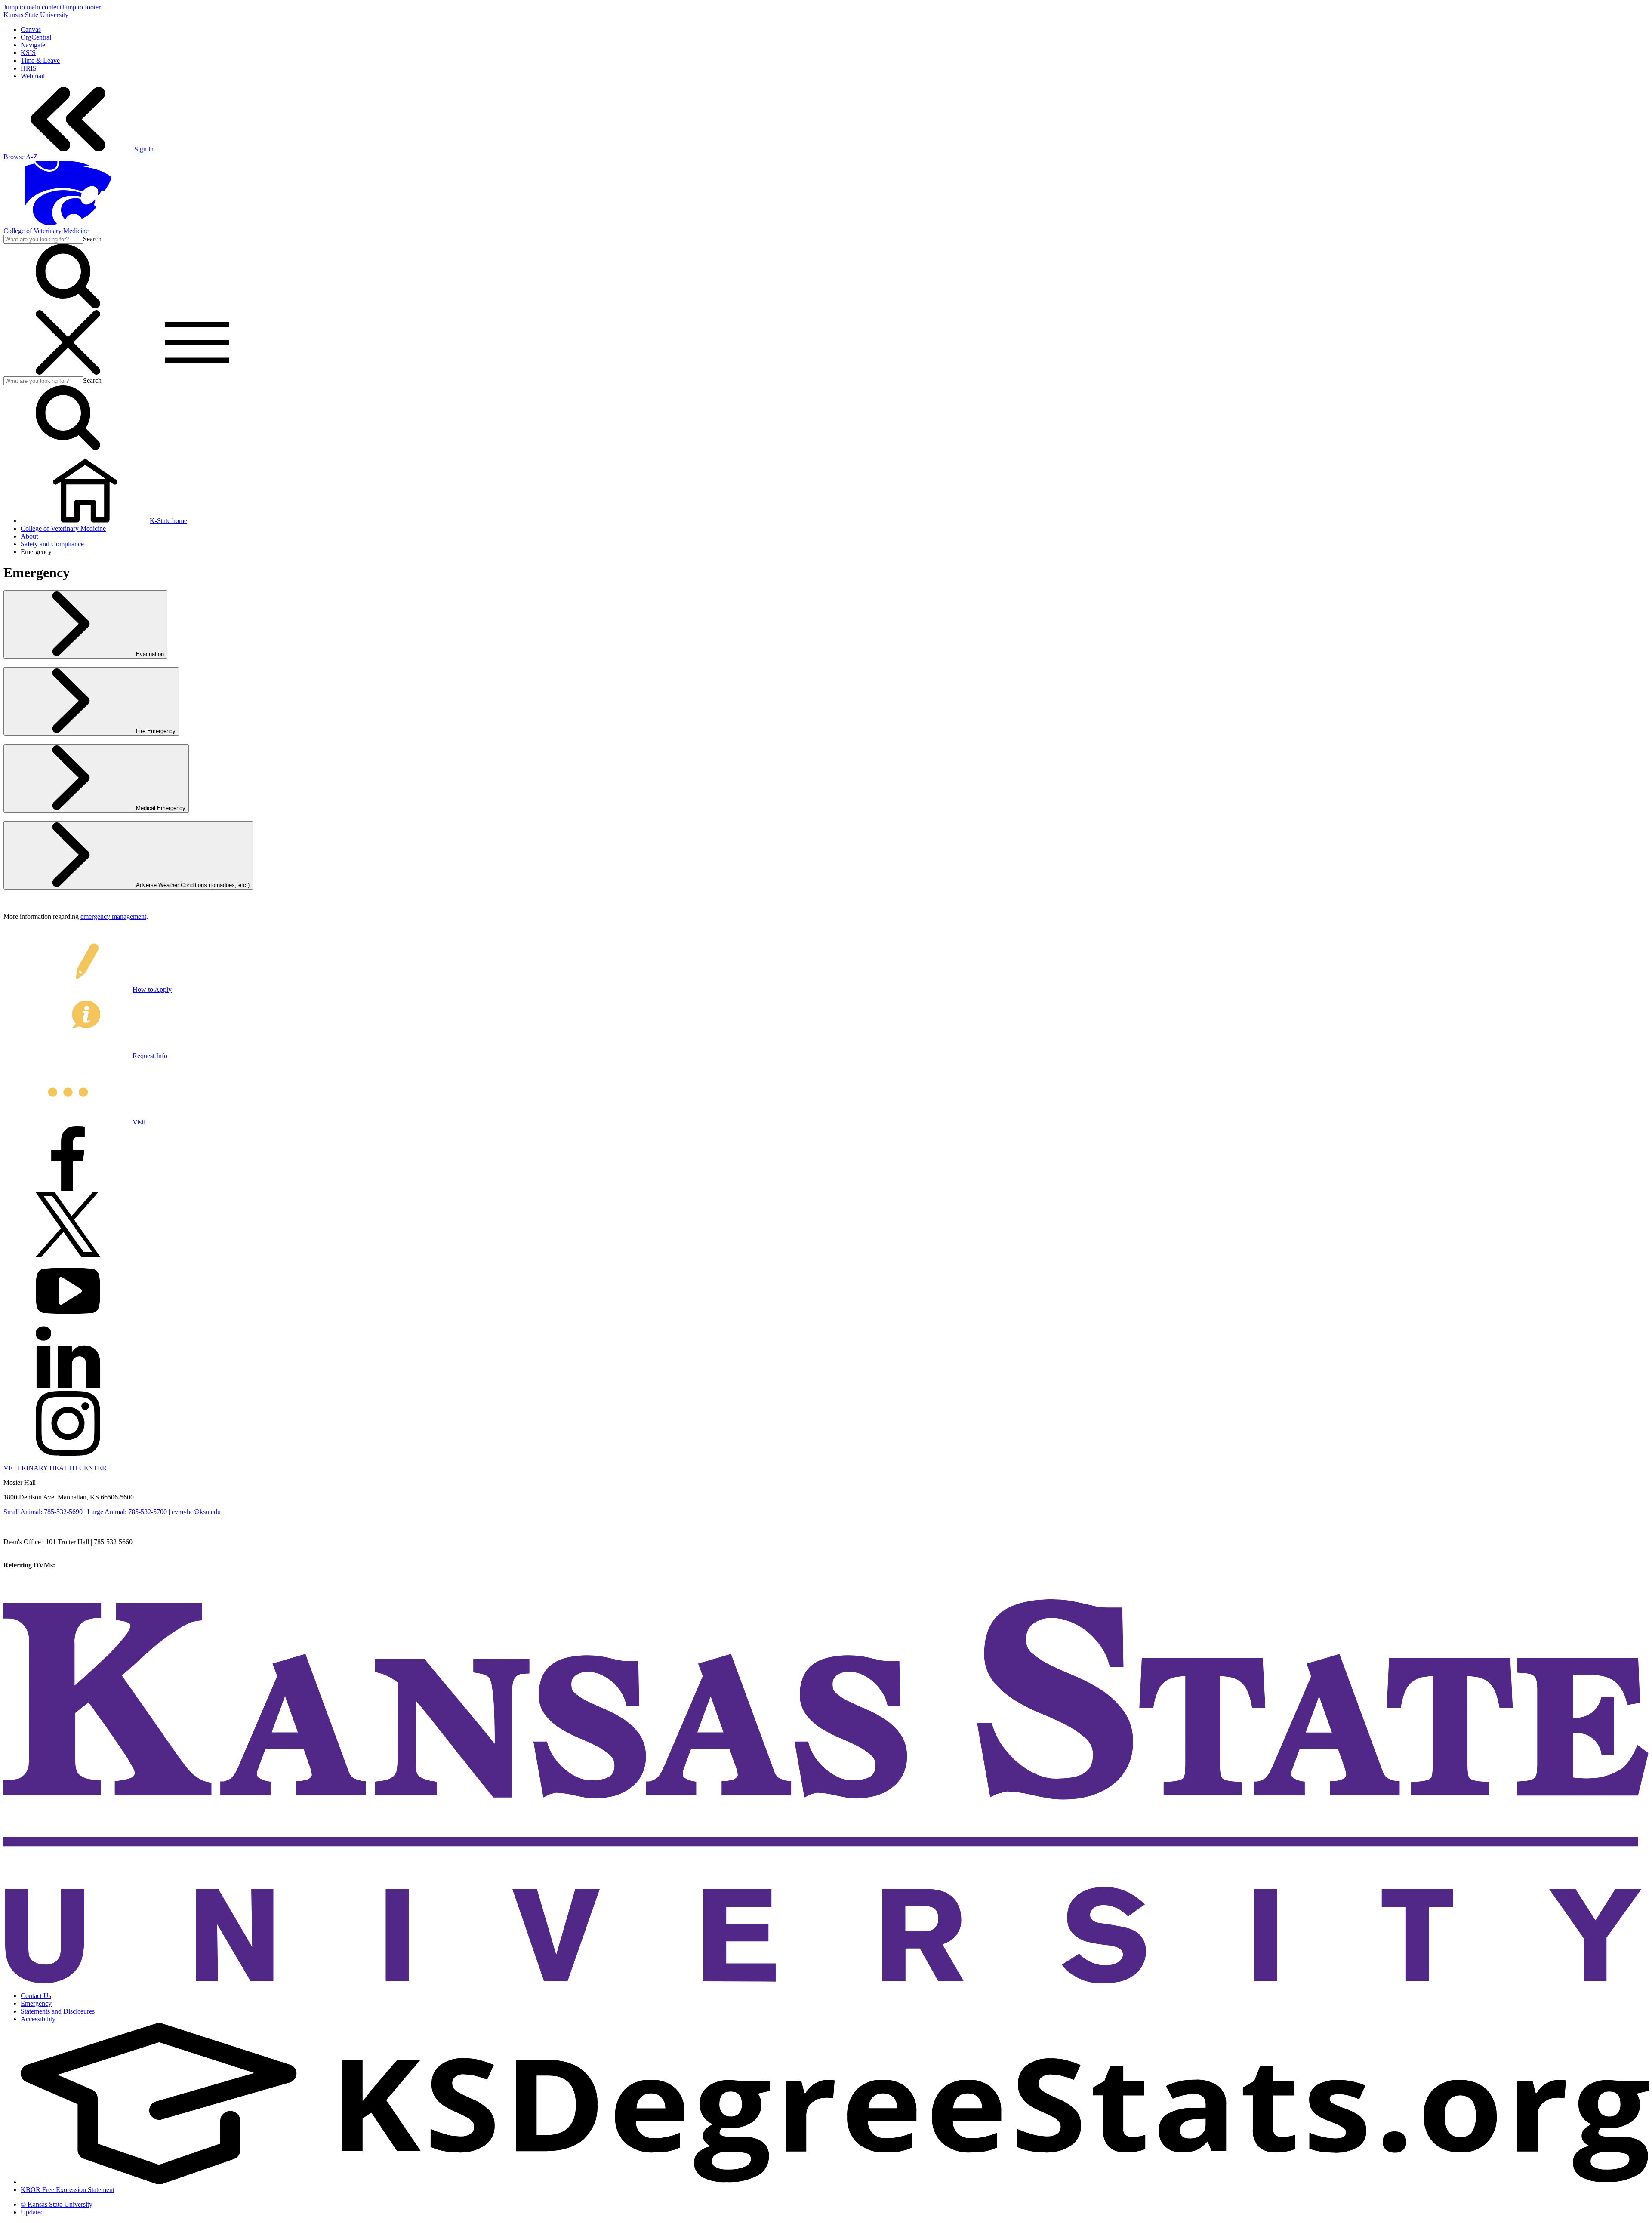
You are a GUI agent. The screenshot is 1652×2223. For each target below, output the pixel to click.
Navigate (33, 45)
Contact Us (36, 1996)
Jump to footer (81, 7)
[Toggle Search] (68, 306)
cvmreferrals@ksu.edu (87, 1565)
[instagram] (68, 1453)
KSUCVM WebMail (32, 1588)
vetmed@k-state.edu (31, 1550)
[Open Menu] (133, 372)
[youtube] (68, 1321)
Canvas (31, 29)
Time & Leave (40, 60)
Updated (32, 2212)
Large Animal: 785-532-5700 (127, 1512)
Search (92, 239)
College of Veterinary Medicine (46, 231)
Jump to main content (32, 7)
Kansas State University (36, 15)
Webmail (33, 76)
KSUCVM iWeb (26, 1581)
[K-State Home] (68, 223)
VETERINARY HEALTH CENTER (55, 1468)
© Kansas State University (57, 2204)
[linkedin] (68, 1387)
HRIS (29, 68)
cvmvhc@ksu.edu (196, 1512)
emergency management (113, 916)
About (29, 536)
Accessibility (38, 2019)
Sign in (144, 149)
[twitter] (68, 1255)
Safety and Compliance (52, 544)
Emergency (36, 2003)
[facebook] (68, 1188)
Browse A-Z (20, 157)
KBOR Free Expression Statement (68, 2190)
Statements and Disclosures (58, 2011)
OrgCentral (36, 37)
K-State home (168, 521)
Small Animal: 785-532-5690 (43, 1512)
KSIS (28, 53)
